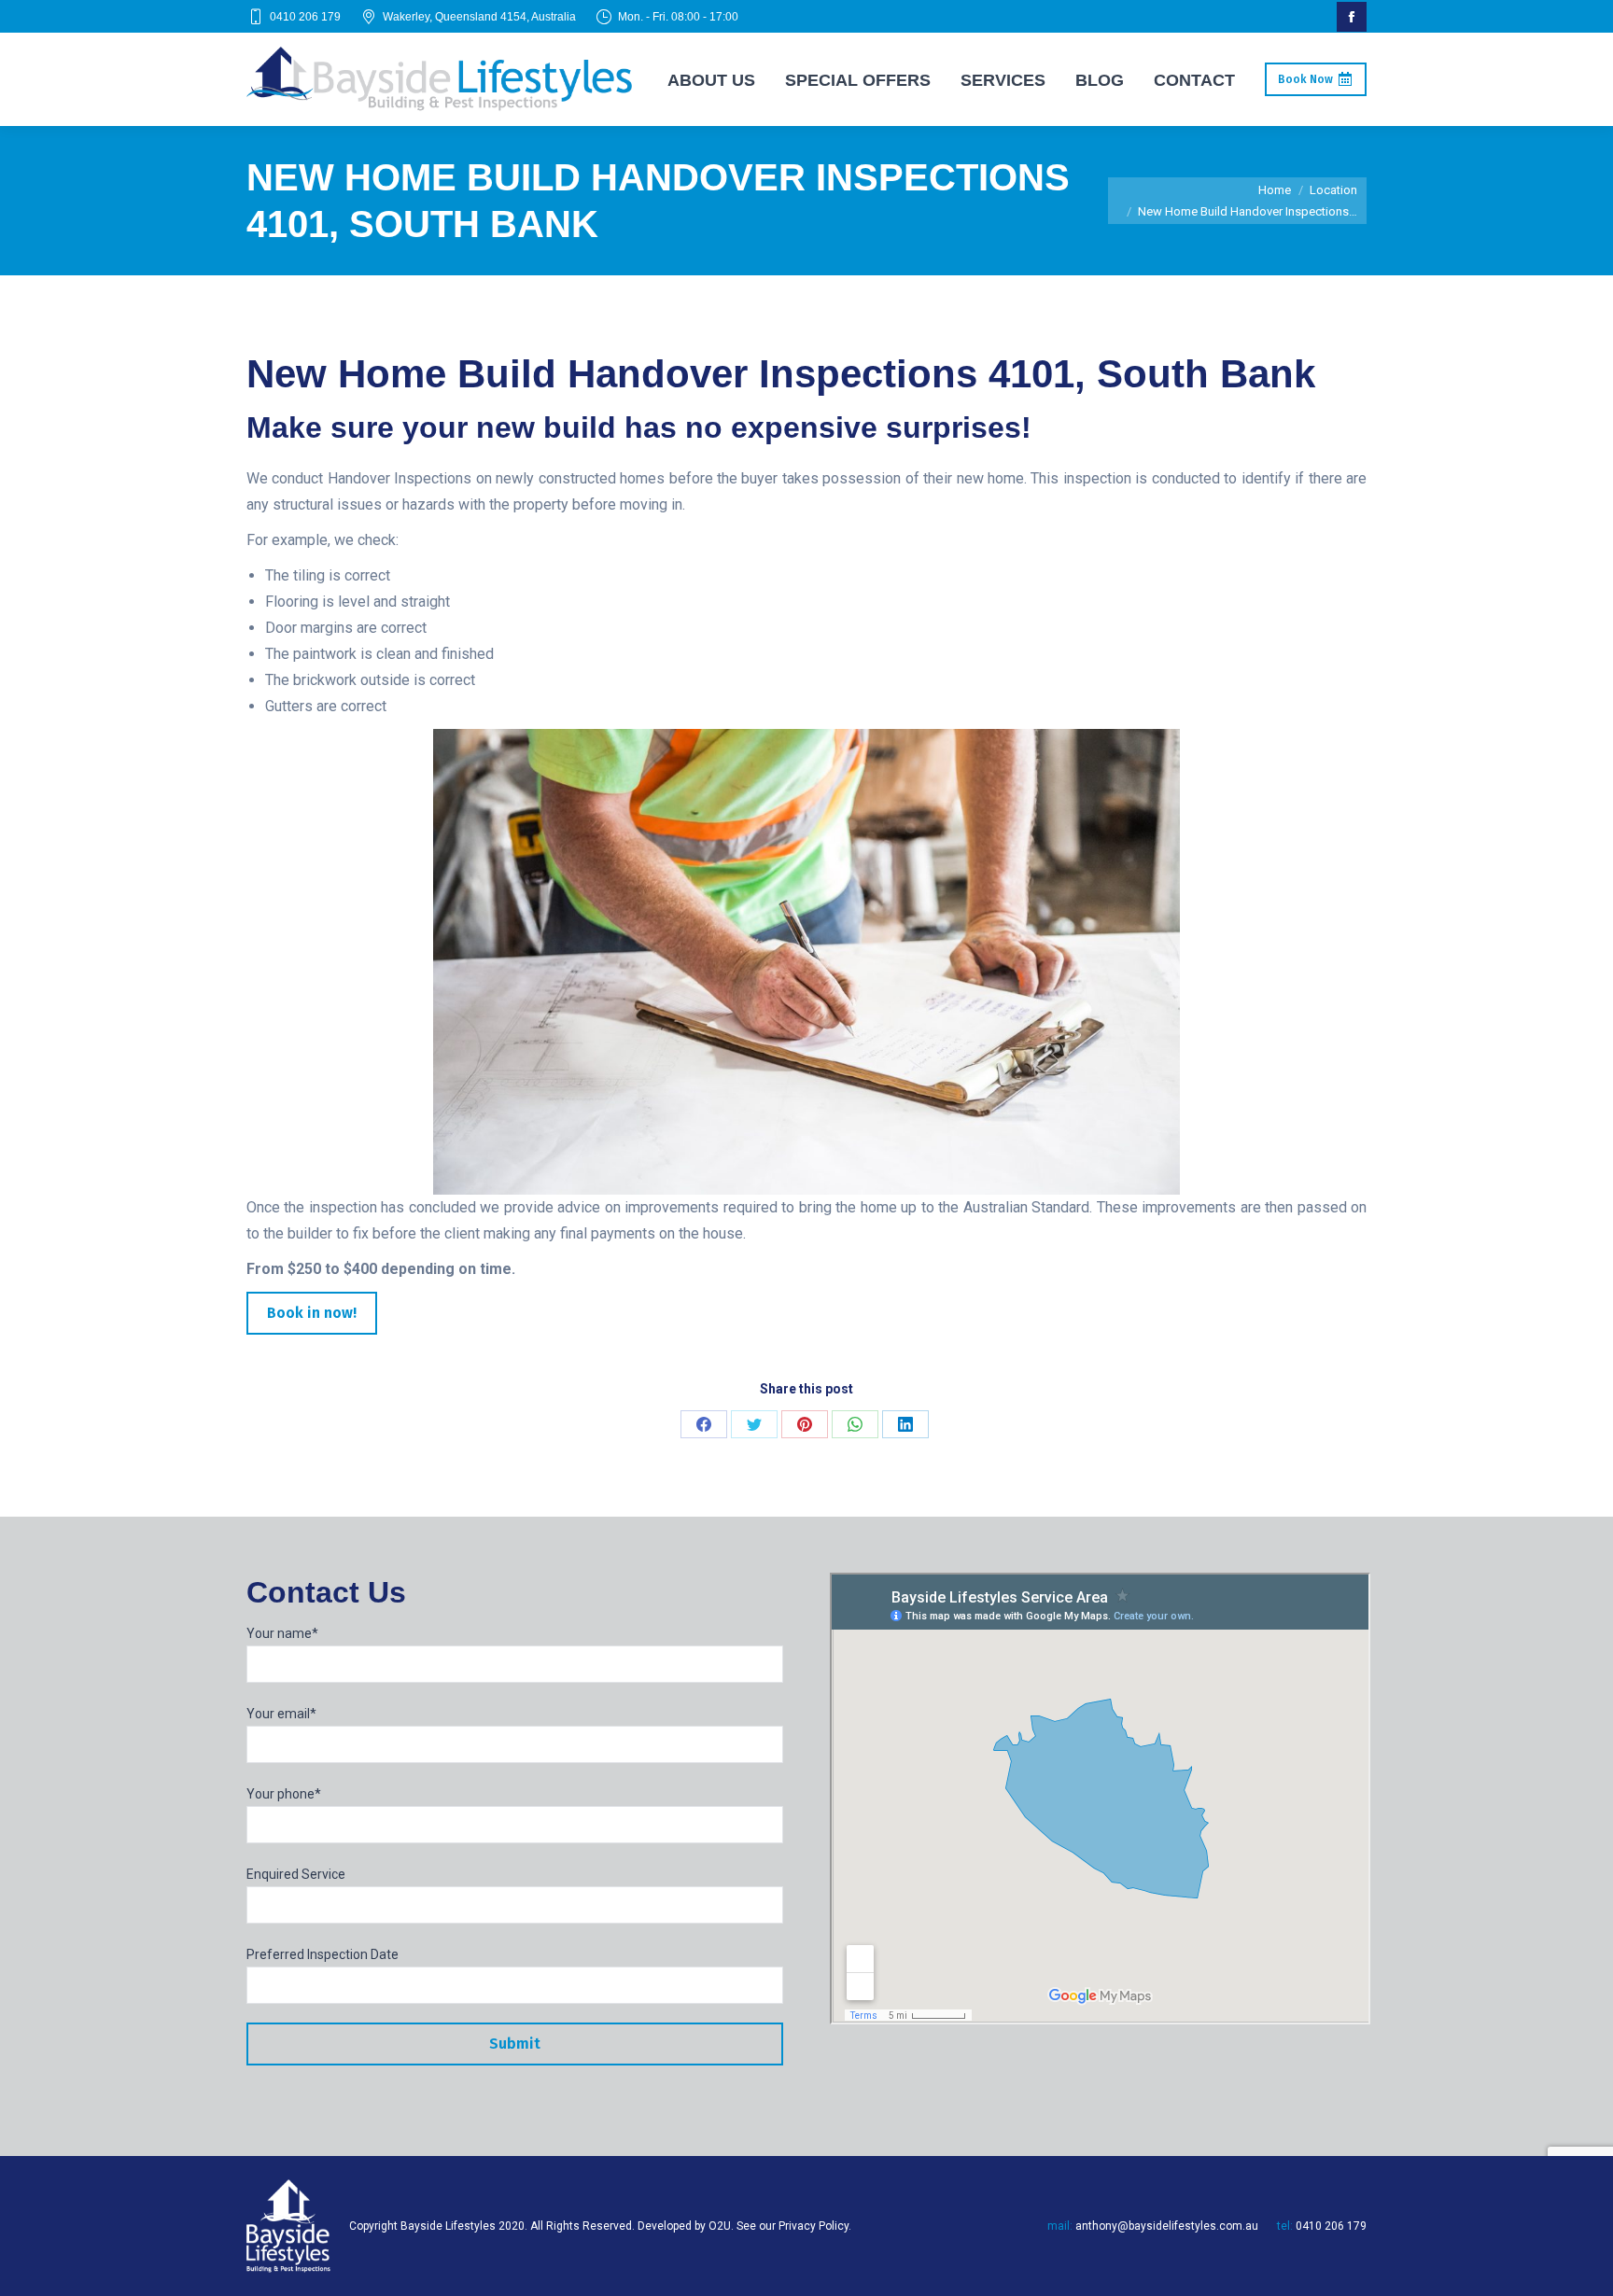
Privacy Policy (814, 2226)
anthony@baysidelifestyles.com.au (1167, 2226)
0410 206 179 (305, 17)
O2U (720, 2226)
